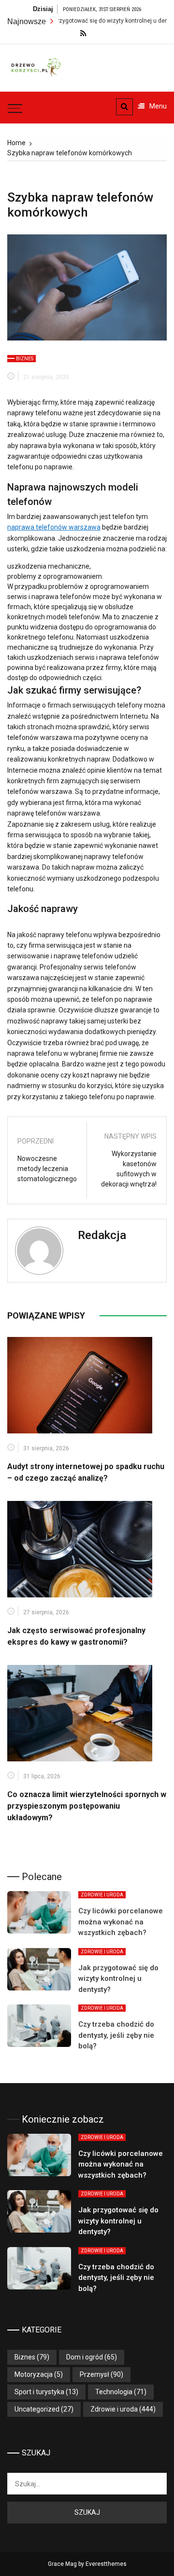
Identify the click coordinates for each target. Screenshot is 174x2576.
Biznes (25, 359)
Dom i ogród (85, 2357)
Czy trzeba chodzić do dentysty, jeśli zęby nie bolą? (116, 2035)
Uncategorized (37, 2409)
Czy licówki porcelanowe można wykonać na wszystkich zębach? (121, 1922)
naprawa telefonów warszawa (54, 527)
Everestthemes (106, 2564)
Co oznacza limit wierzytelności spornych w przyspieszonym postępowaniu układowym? (87, 1806)
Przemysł (94, 2374)
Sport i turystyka (39, 2392)
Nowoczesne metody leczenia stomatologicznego (47, 1169)
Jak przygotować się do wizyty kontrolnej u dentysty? (86, 21)
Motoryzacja (34, 2374)
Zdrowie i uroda (102, 1895)
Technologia (114, 2392)
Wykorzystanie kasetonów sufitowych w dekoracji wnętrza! (129, 1169)
